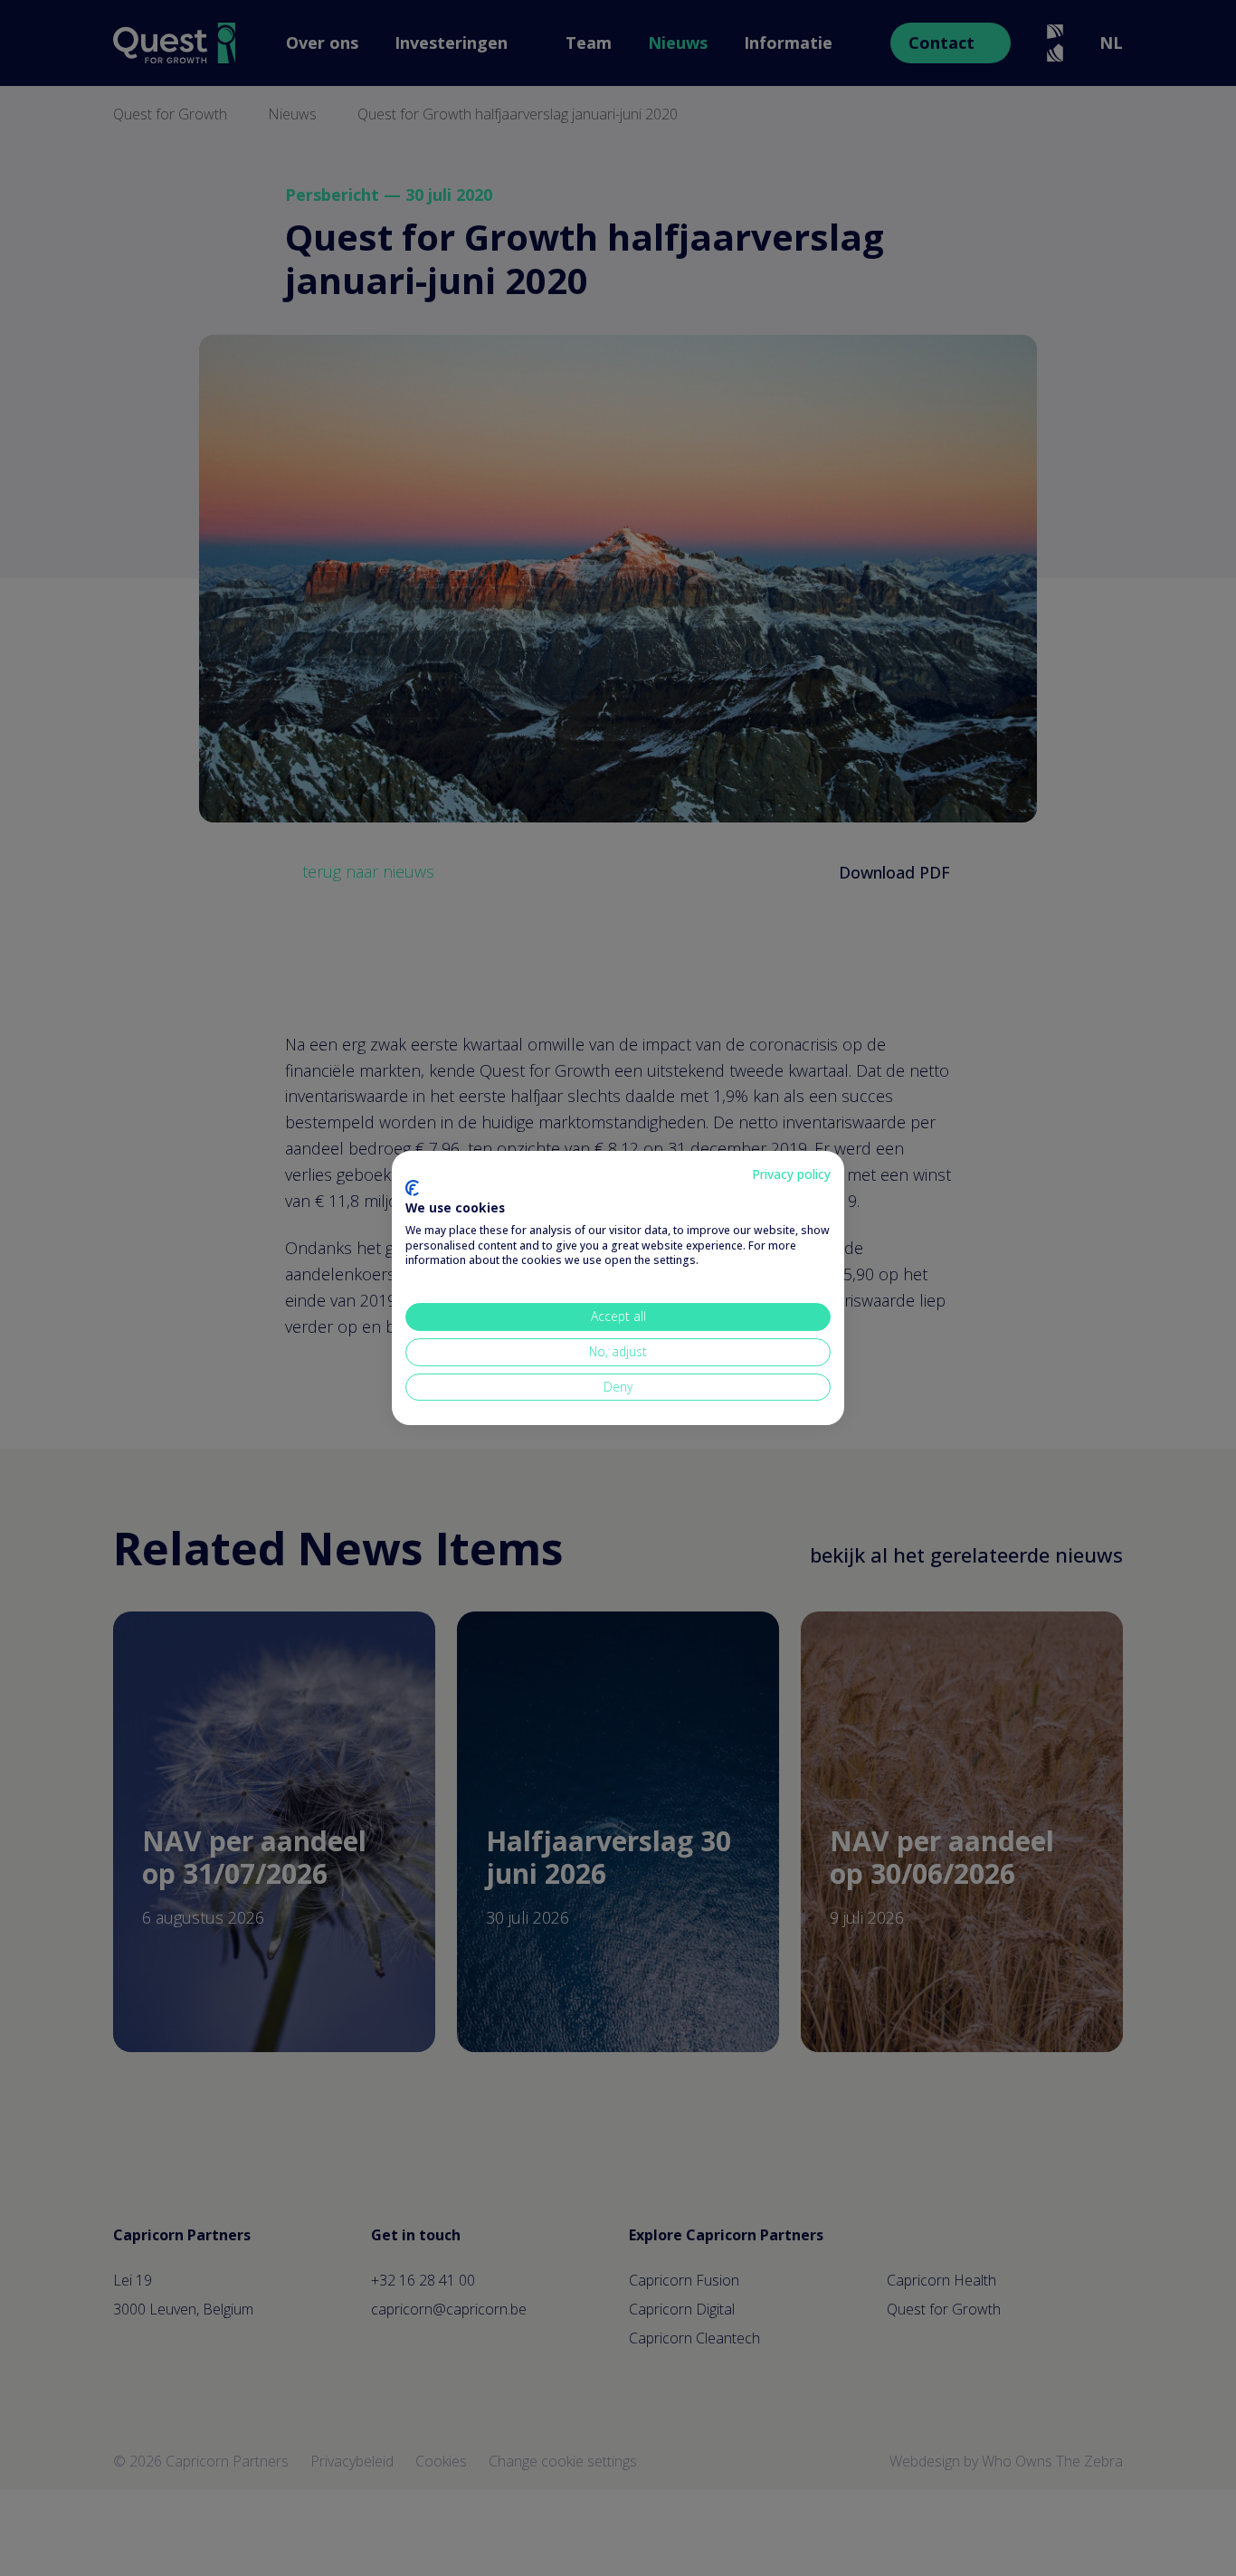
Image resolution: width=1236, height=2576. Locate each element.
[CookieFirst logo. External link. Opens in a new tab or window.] (412, 1188)
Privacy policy (791, 1174)
